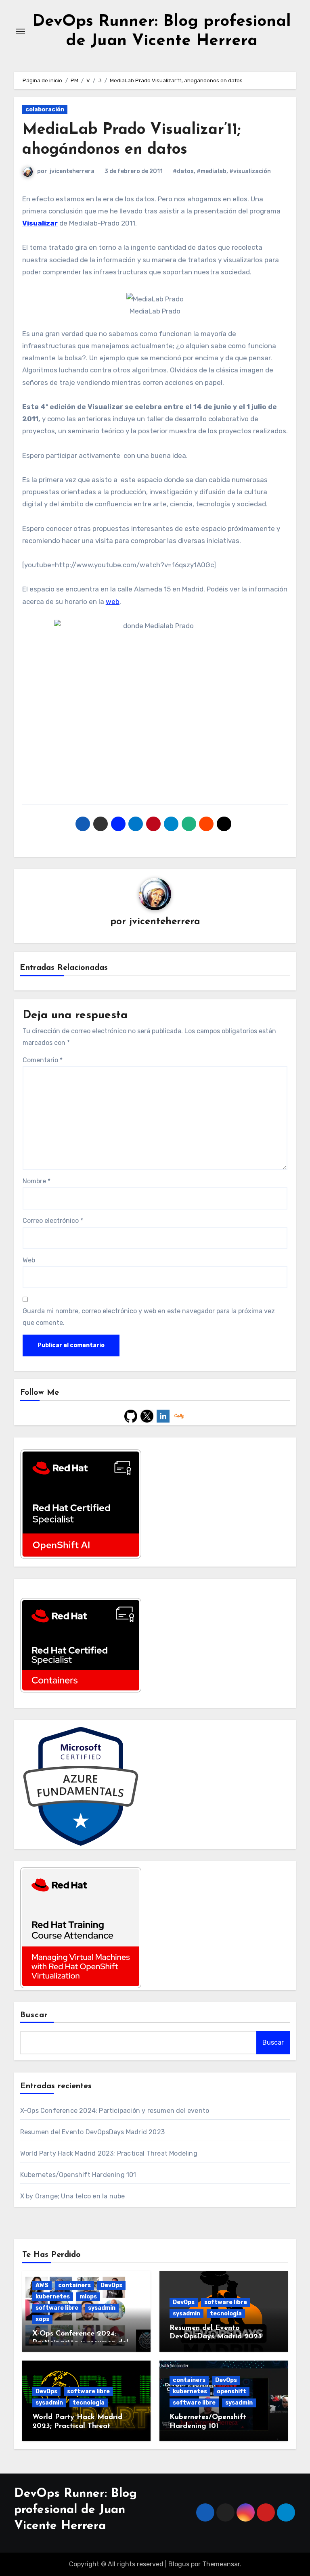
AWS (42, 2285)
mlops (88, 2297)
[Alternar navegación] (21, 31)
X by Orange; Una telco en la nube (73, 2196)
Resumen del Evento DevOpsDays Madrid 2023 (92, 2132)
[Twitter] (147, 1415)
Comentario (43, 1060)
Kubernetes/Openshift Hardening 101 (78, 2175)
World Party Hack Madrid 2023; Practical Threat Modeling (109, 2153)
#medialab (212, 171)
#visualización (250, 171)
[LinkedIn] (163, 1415)
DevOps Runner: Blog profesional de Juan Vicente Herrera (75, 2510)
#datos (183, 171)
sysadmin (102, 2308)
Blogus (179, 2564)
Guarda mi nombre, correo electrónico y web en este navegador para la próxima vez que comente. (149, 1317)
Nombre (37, 1181)
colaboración (45, 110)
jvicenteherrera (72, 171)
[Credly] (179, 1415)
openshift (231, 2391)
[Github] (131, 1415)
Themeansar (221, 2564)
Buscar (34, 2015)
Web (29, 1260)
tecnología (226, 2314)
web (113, 602)
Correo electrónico (53, 1221)
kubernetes (53, 2297)
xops (42, 2319)
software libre (57, 2308)
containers (74, 2285)
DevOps (111, 2285)
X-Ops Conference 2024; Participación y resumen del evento (115, 2111)
